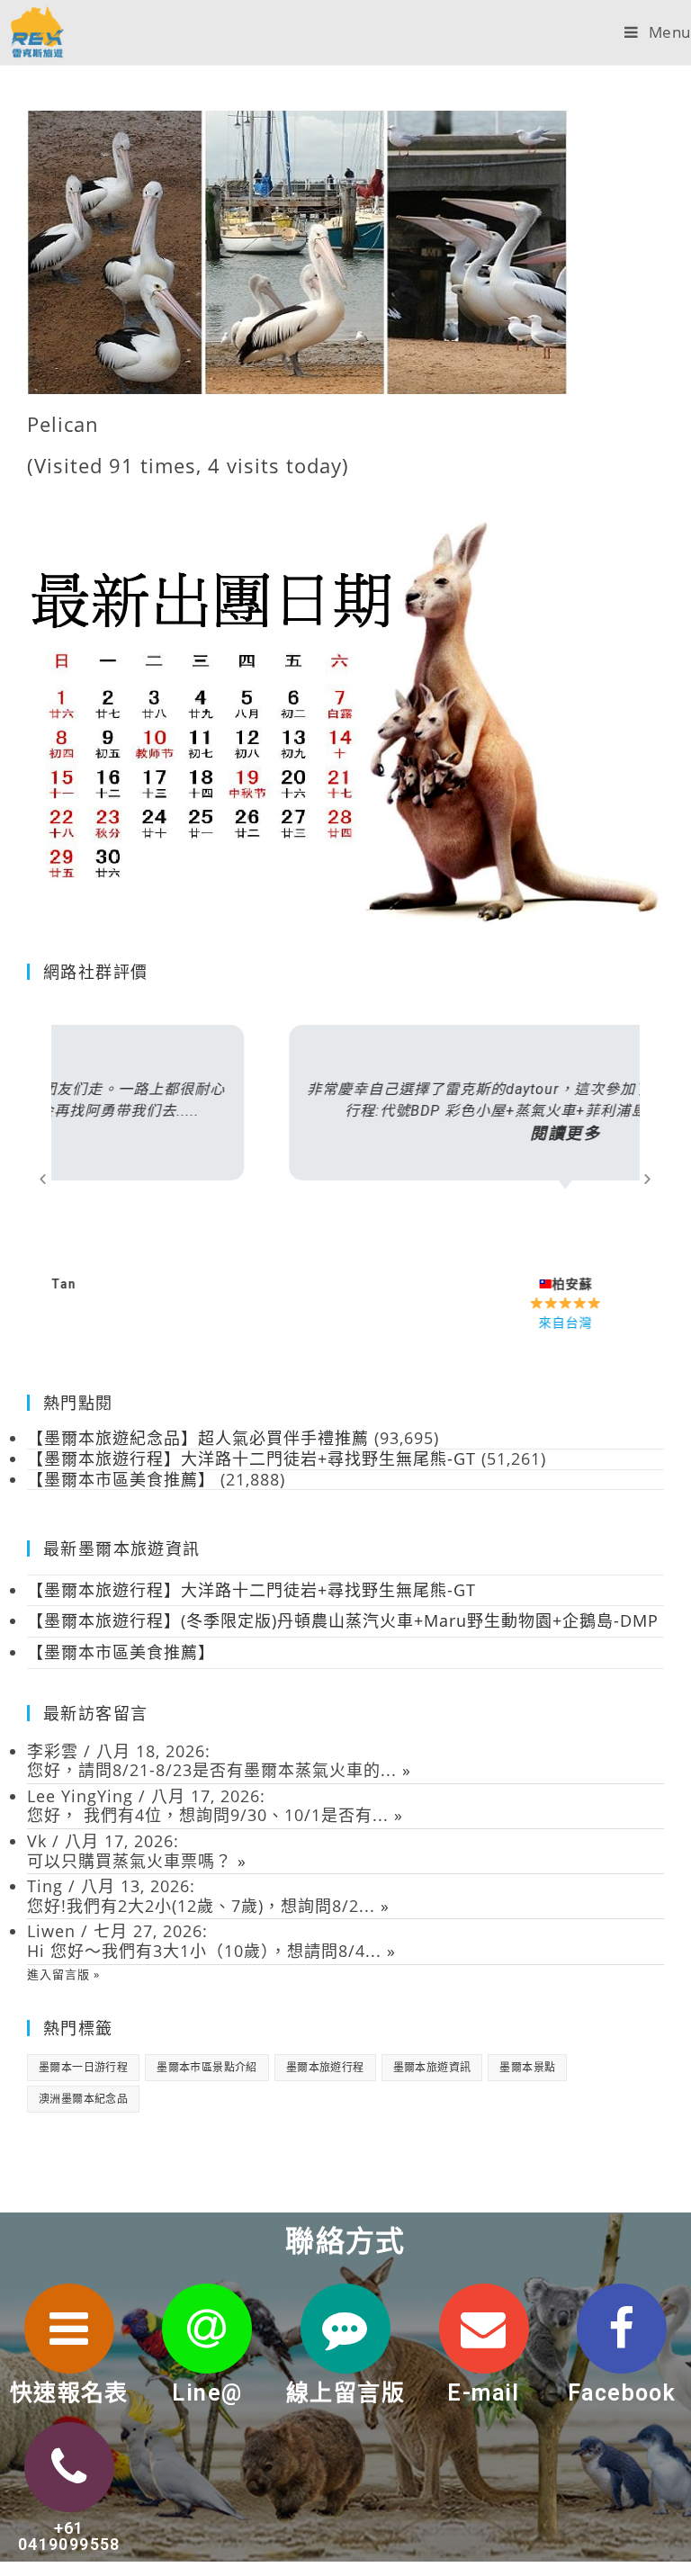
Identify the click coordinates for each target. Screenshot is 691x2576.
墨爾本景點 (527, 2067)
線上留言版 (345, 2393)
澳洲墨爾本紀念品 (83, 2099)
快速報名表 (69, 2393)
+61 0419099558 (69, 2536)
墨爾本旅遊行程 (325, 2067)
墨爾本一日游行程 (83, 2067)
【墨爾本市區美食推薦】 (121, 1652)
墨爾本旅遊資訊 (432, 2067)
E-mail (483, 2393)
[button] (43, 1178)
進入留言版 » (63, 1974)
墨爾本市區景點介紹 (207, 2067)
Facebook (622, 2393)
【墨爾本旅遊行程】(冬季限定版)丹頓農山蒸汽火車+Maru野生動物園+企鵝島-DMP (343, 1620)
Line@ (207, 2393)
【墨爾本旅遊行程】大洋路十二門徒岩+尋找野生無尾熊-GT (251, 1590)
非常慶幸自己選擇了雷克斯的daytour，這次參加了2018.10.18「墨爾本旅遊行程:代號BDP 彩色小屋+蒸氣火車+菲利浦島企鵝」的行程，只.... (345, 1112)
